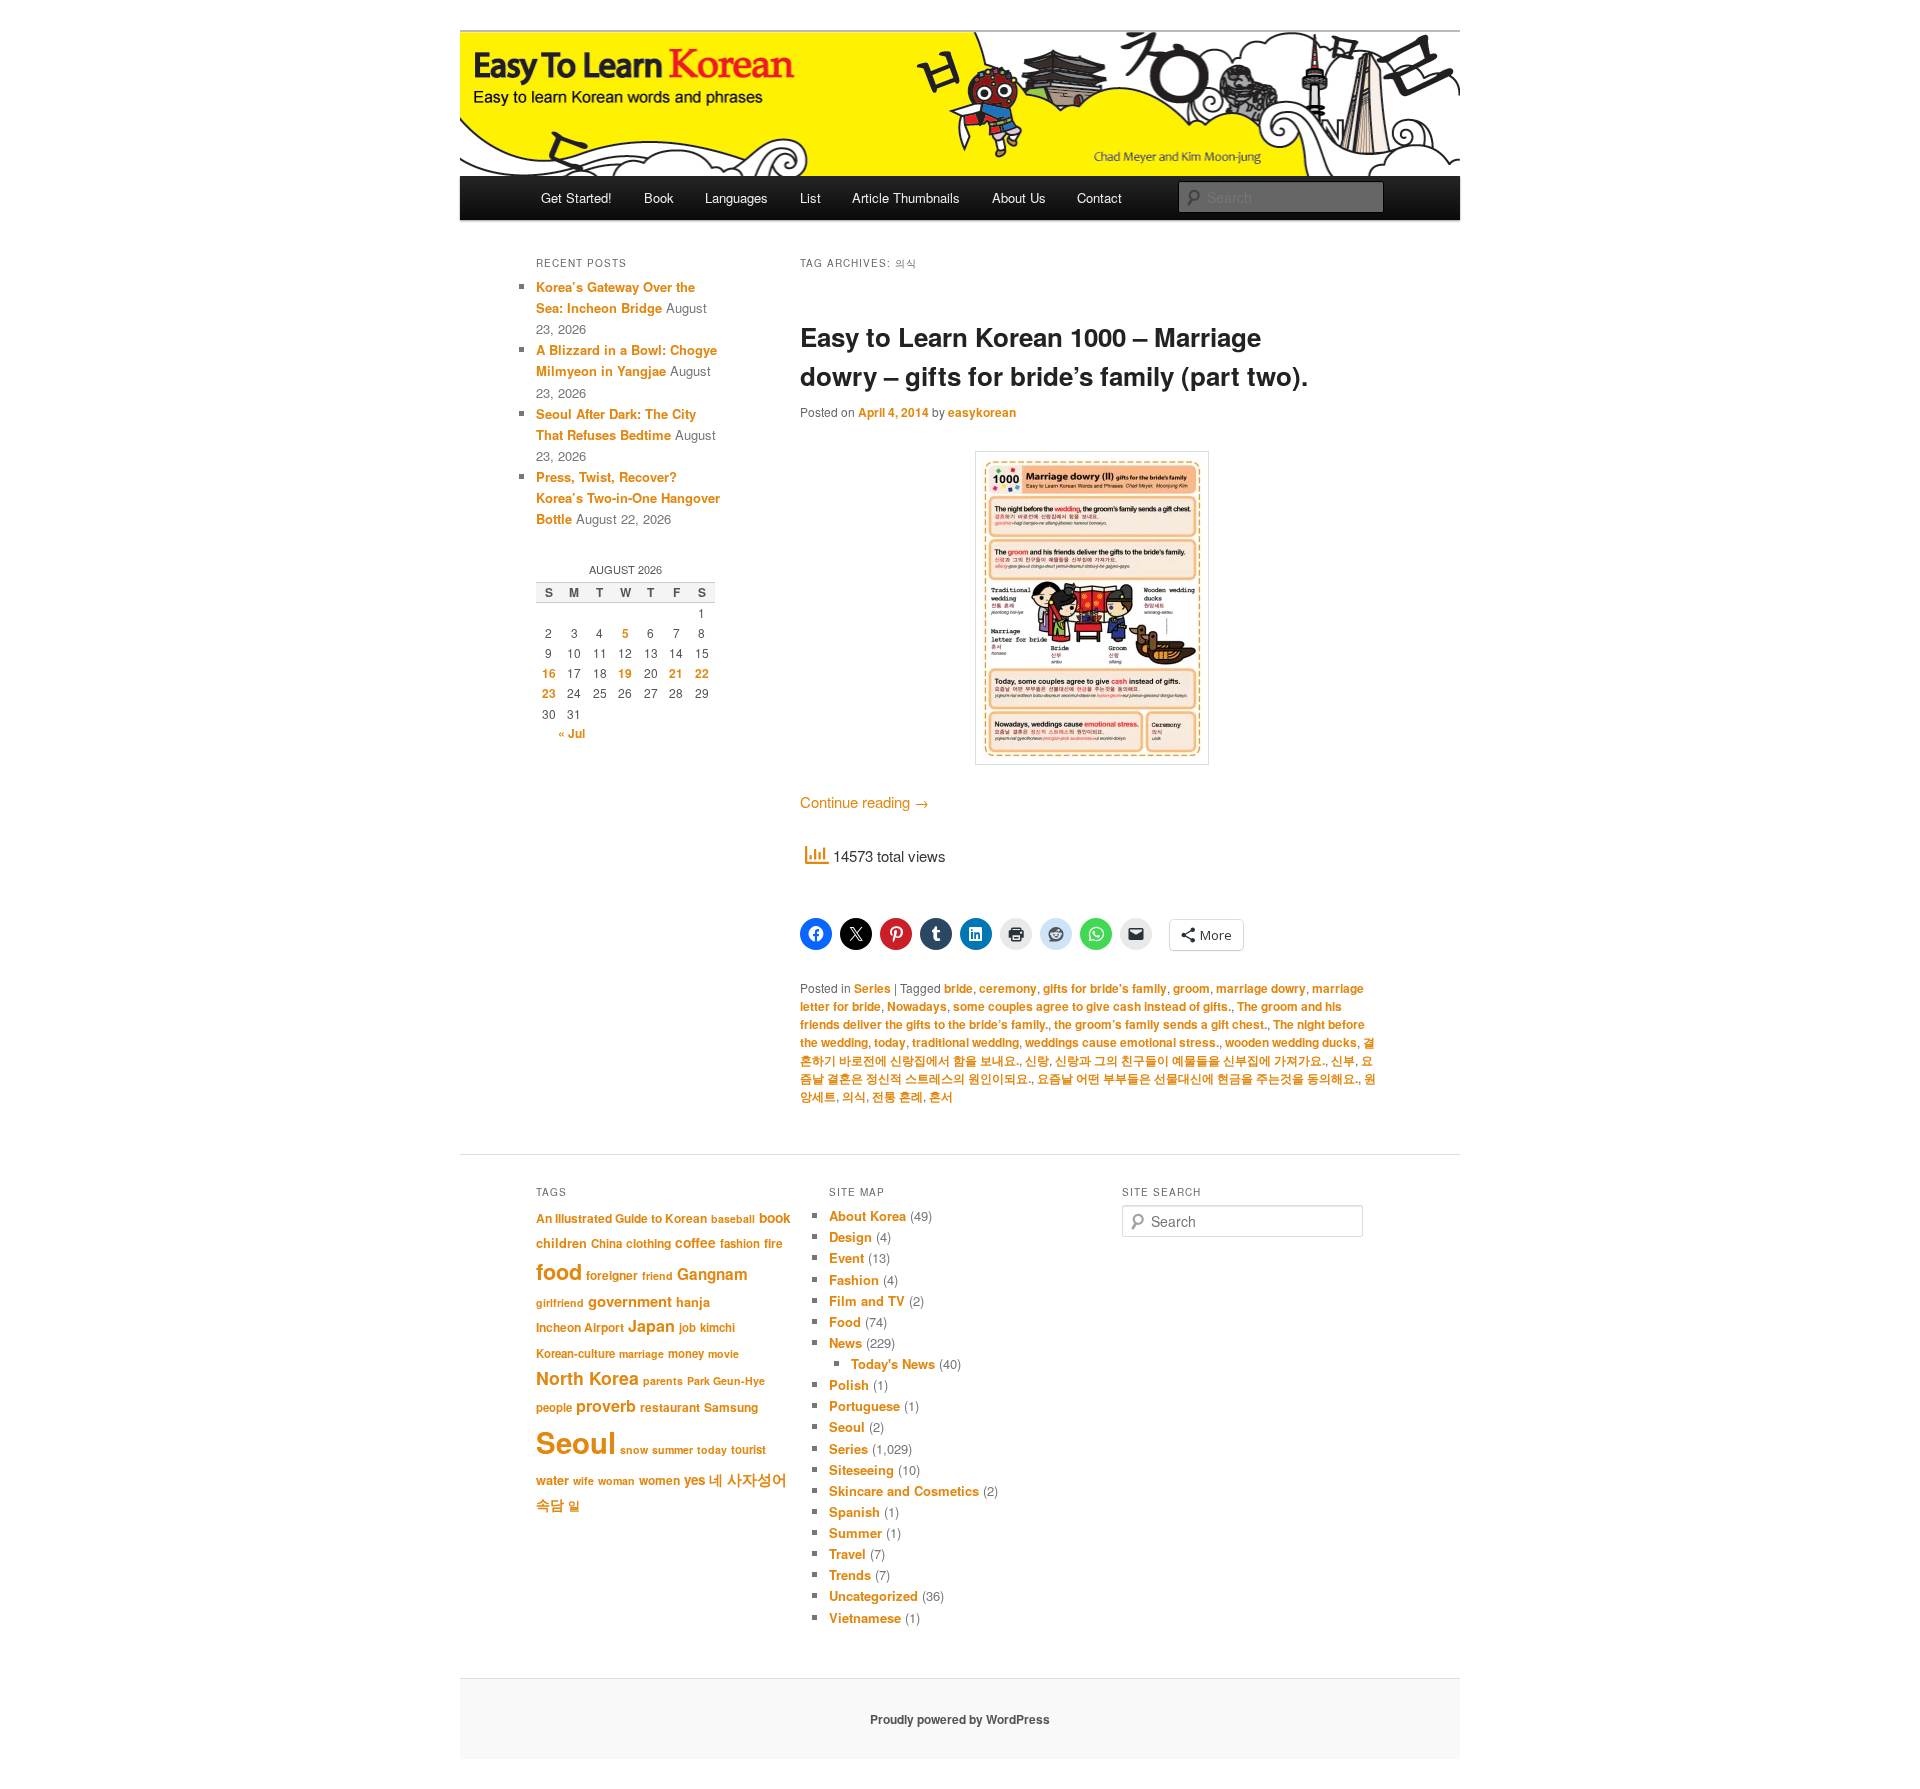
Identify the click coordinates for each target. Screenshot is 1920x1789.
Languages (736, 197)
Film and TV (867, 1300)
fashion (740, 1243)
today (890, 1042)
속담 (550, 1504)
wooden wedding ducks (1291, 1042)
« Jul (571, 733)
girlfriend (560, 1302)
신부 (1343, 1060)
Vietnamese (865, 1617)
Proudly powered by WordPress (960, 1719)
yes (694, 1479)
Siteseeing (861, 1469)
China (606, 1243)
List (810, 197)
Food (845, 1321)
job (687, 1327)
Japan (651, 1325)
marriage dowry (1261, 988)
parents (663, 1380)
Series (872, 988)
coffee (695, 1242)
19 (625, 673)
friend (657, 1275)
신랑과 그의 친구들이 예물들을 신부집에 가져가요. (1190, 1060)
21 (676, 673)
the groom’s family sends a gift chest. (1160, 1024)
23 (549, 693)
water (552, 1480)
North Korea (587, 1377)
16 (549, 673)
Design (850, 1236)
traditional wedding (965, 1042)
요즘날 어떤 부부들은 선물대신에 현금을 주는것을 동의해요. (1197, 1078)
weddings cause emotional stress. (1122, 1042)
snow (634, 1449)
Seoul (576, 1442)
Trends (850, 1574)
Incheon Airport (580, 1327)
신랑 (1037, 1060)
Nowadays (917, 1006)
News (845, 1342)
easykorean (982, 412)
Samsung (731, 1407)
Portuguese (864, 1405)
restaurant (670, 1407)
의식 (854, 1096)
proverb (606, 1405)
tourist (748, 1449)
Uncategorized (873, 1595)
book (775, 1217)
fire (773, 1243)
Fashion (854, 1279)
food (559, 1271)
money (686, 1353)
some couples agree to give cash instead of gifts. (1092, 1006)
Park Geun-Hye (726, 1380)
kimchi (717, 1327)
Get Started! (576, 197)
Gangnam (712, 1274)
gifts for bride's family (1105, 988)
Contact (1099, 197)
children (561, 1243)
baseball (733, 1218)
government (630, 1301)
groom (1191, 988)
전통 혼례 (897, 1096)
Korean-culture (575, 1353)
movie (723, 1353)
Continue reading (864, 801)
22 (702, 673)
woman (616, 1480)
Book (659, 197)
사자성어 (757, 1479)
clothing (648, 1243)
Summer (855, 1532)
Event (846, 1257)
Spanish (854, 1511)
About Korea (867, 1215)
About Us (1019, 197)
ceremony (1008, 988)
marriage (641, 1353)
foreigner (612, 1275)
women (659, 1480)
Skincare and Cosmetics (904, 1490)
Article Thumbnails (906, 197)
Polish (849, 1384)
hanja (693, 1302)
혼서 (941, 1096)
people (554, 1407)
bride (958, 988)
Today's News (893, 1363)
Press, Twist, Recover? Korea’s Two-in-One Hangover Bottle (628, 497)
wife (583, 1480)
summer (672, 1449)
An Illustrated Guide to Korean (621, 1218)
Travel (847, 1553)
